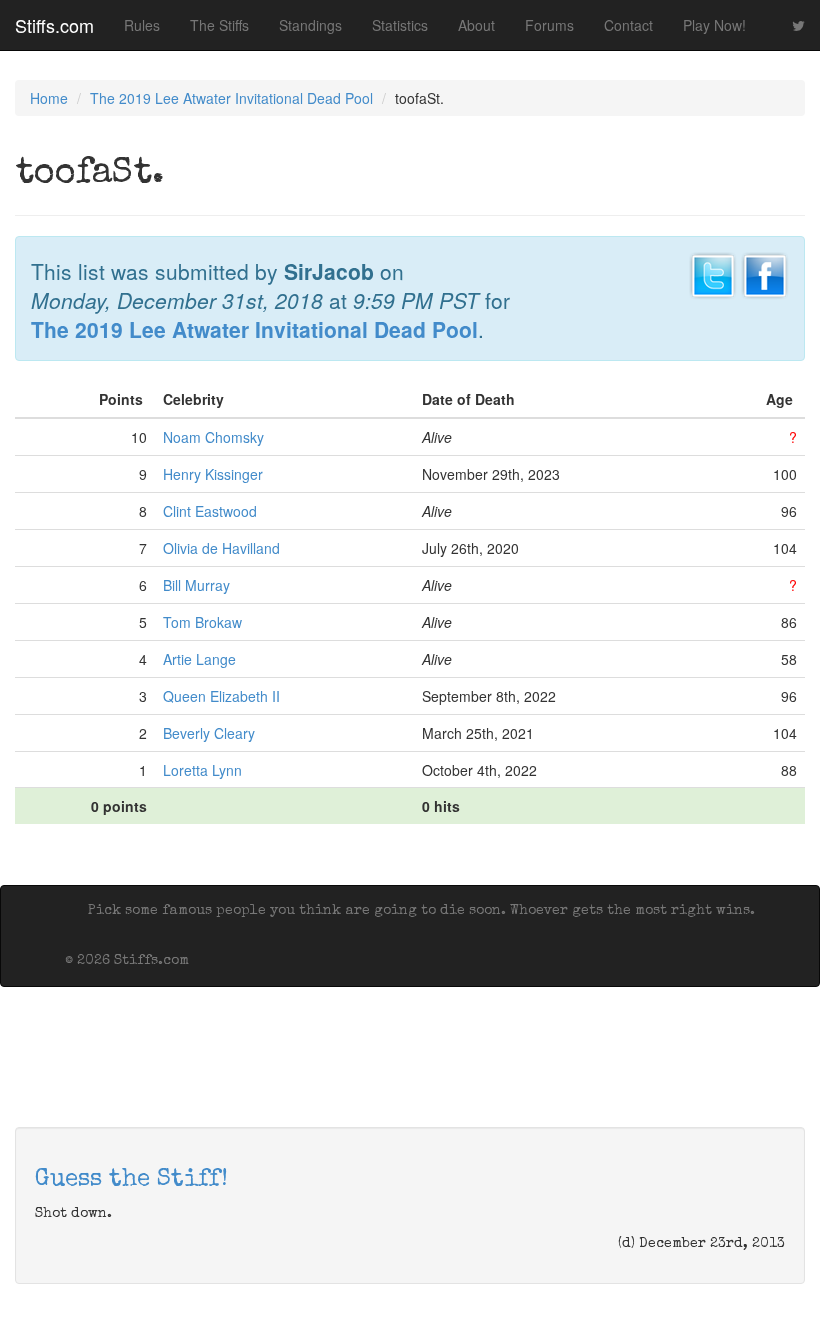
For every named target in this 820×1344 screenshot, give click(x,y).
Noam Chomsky (213, 437)
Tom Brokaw (202, 622)
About (476, 25)
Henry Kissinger (213, 474)
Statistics (400, 25)
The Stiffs (219, 25)
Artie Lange (199, 659)
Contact (628, 25)
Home (49, 98)
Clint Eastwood (210, 511)
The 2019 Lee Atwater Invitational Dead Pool (231, 98)
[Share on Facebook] (765, 273)
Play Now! (714, 25)
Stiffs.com (54, 25)
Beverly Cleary (209, 733)
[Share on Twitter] (713, 273)
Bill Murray (196, 585)
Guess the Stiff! (131, 1180)
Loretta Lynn (202, 770)
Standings (310, 25)
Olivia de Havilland (221, 548)
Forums (549, 25)
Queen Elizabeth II (221, 696)
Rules (142, 25)
